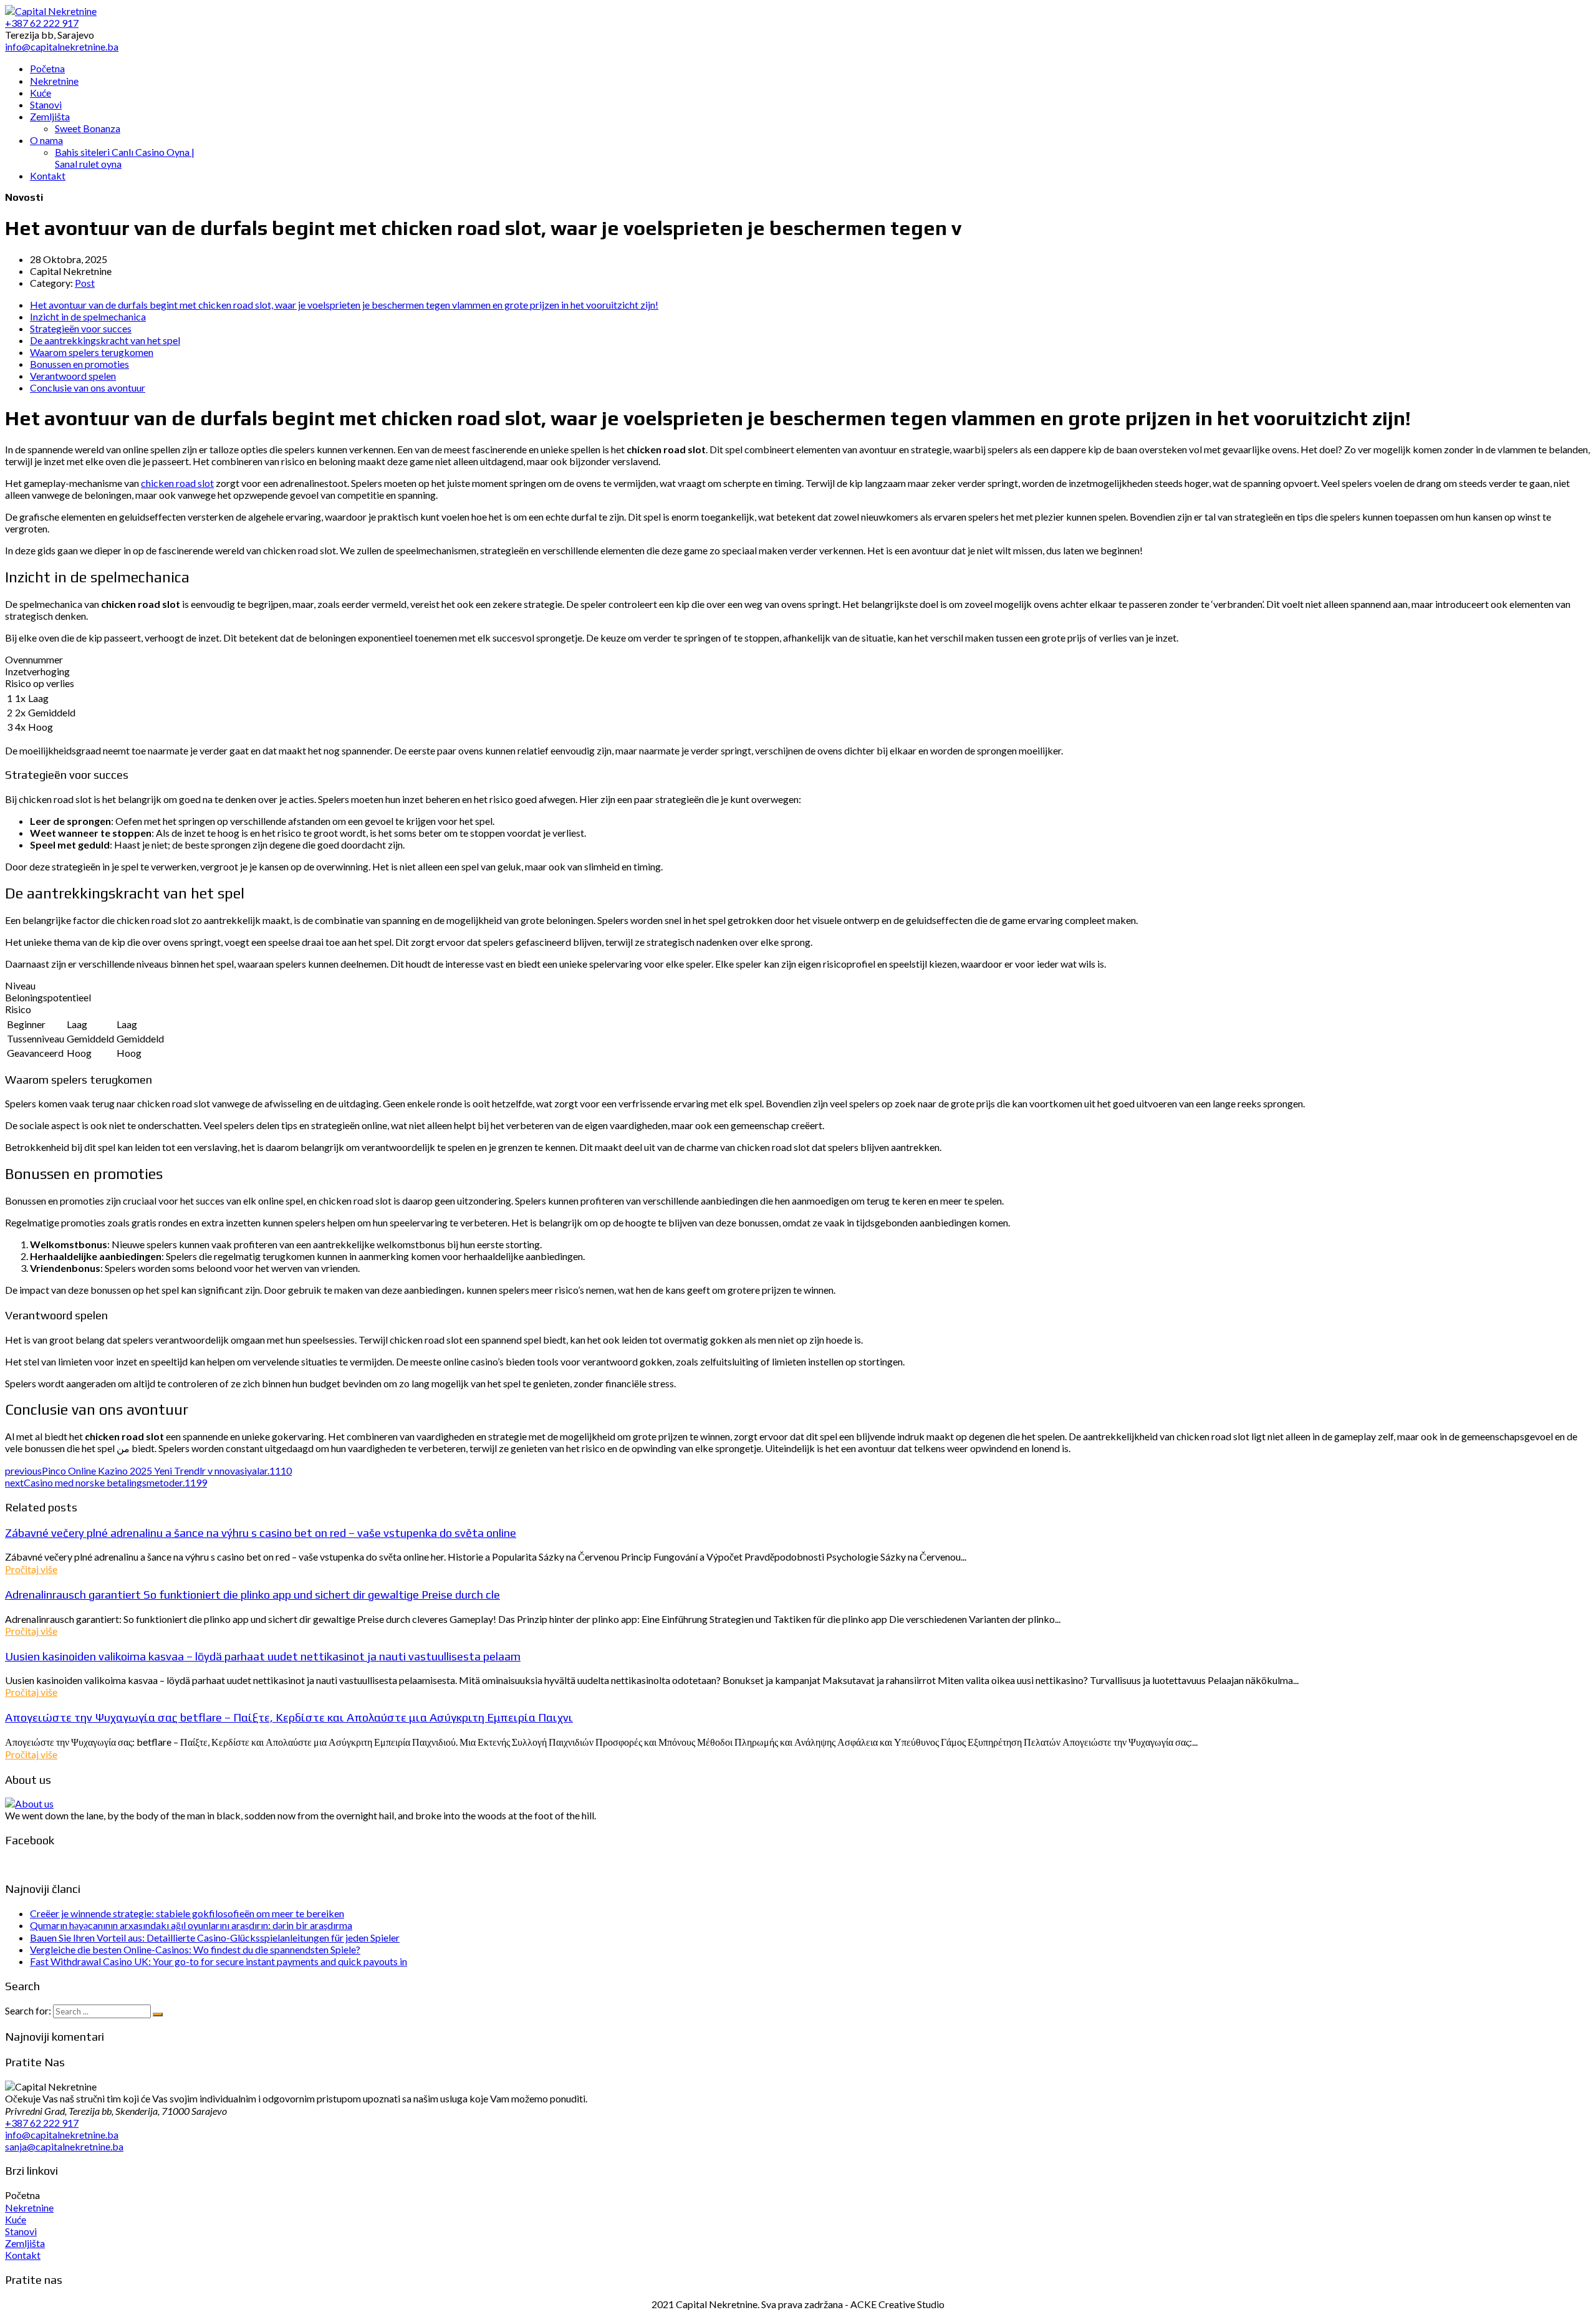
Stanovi (21, 2231)
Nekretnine (29, 2207)
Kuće (16, 2219)
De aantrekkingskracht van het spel (105, 340)
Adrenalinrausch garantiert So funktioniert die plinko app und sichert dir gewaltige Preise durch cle (252, 1594)
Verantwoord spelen (73, 376)
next (106, 1482)
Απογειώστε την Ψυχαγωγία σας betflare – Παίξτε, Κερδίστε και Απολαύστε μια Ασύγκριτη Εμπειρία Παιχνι (289, 1717)
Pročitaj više (31, 1569)
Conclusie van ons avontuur (88, 387)
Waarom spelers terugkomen (92, 352)
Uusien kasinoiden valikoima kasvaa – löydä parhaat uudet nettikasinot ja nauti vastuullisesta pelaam (263, 1656)
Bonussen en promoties (79, 364)
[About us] (29, 1803)
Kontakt (23, 2255)
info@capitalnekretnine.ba (62, 2135)
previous (148, 1470)
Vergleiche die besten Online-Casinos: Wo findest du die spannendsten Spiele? (195, 1949)
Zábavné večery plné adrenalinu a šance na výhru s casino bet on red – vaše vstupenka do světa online (261, 1533)
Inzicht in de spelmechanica (88, 316)
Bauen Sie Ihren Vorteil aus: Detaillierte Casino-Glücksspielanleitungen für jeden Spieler (215, 1937)
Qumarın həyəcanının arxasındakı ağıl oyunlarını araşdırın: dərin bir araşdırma (191, 1925)
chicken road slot (177, 483)
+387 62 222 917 (42, 2123)
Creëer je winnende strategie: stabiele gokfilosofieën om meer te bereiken (187, 1913)
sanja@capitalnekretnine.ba (64, 2146)
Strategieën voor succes (81, 328)
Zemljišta (25, 2243)
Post (85, 283)
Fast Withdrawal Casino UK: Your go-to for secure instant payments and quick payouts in (219, 1961)
